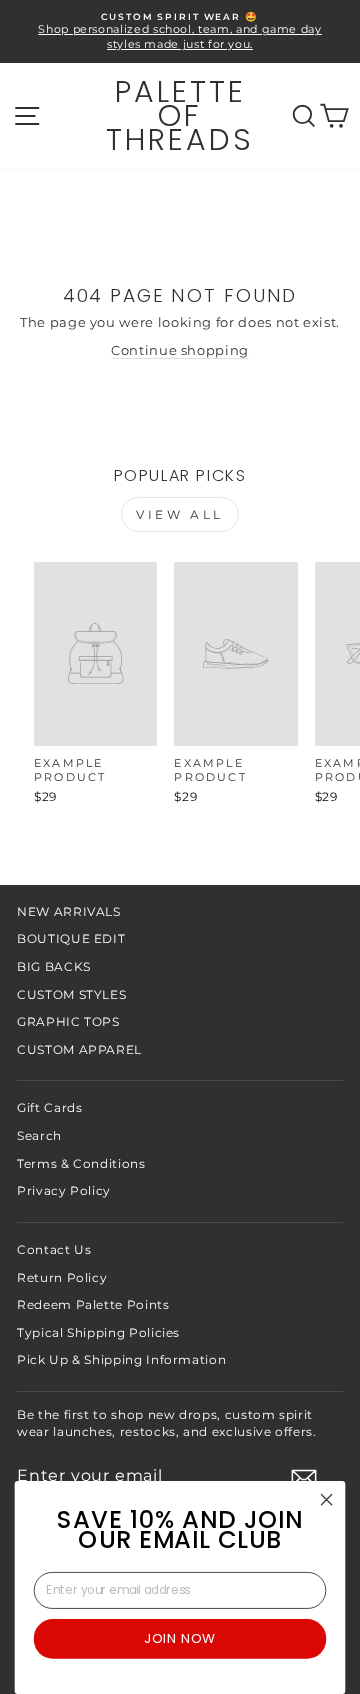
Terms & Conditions (81, 1163)
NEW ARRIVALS (69, 911)
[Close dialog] (327, 1500)
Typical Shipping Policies (98, 1332)
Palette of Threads (180, 115)
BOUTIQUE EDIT (71, 938)
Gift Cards (49, 1107)
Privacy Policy (64, 1190)
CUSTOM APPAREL (79, 1049)
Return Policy (62, 1277)
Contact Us (54, 1249)
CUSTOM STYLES (71, 994)
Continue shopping (180, 350)
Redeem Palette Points (93, 1304)
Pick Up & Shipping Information (121, 1359)
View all (180, 514)
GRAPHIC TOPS (68, 1021)
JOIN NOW (179, 1638)
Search (39, 1135)
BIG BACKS (54, 966)
